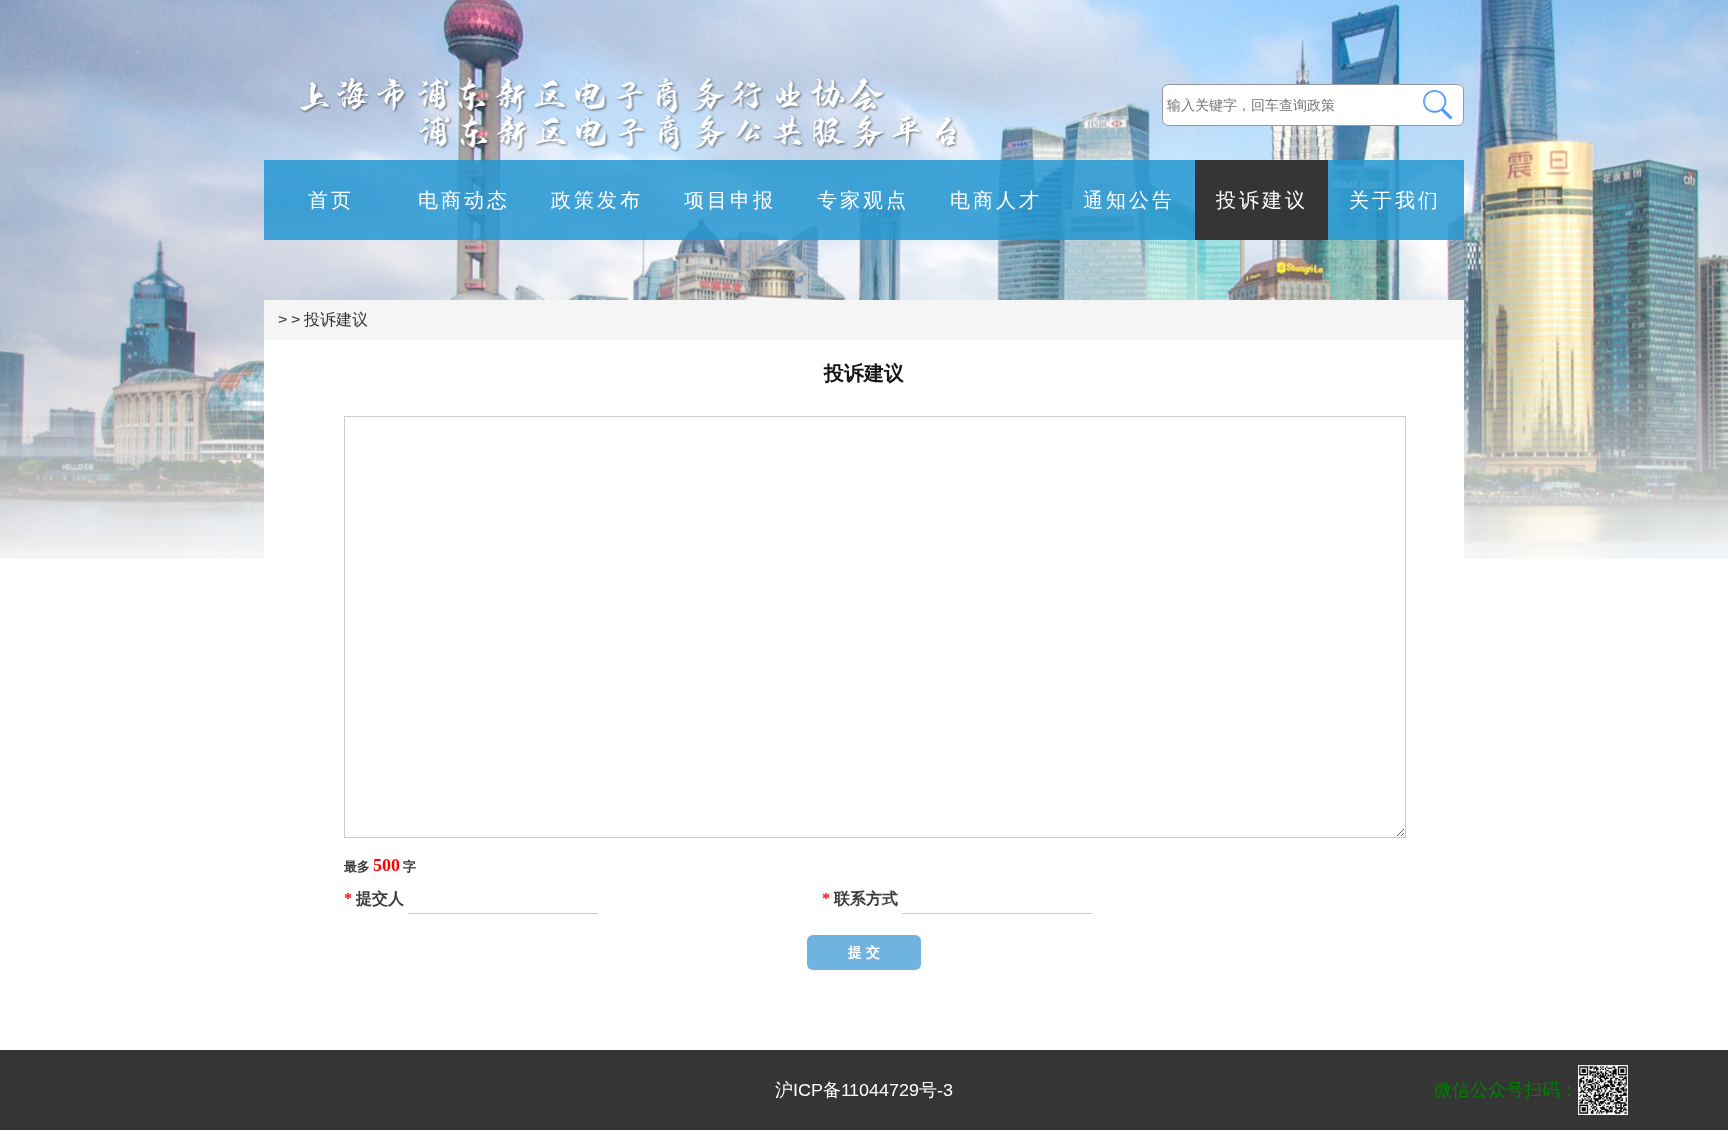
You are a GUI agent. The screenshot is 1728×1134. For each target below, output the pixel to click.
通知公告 (1129, 200)
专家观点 (863, 200)
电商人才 (996, 200)
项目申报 (730, 200)
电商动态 (464, 200)
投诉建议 (1262, 200)
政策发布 (597, 200)
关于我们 (1395, 200)
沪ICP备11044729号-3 (864, 1090)
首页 (331, 200)
